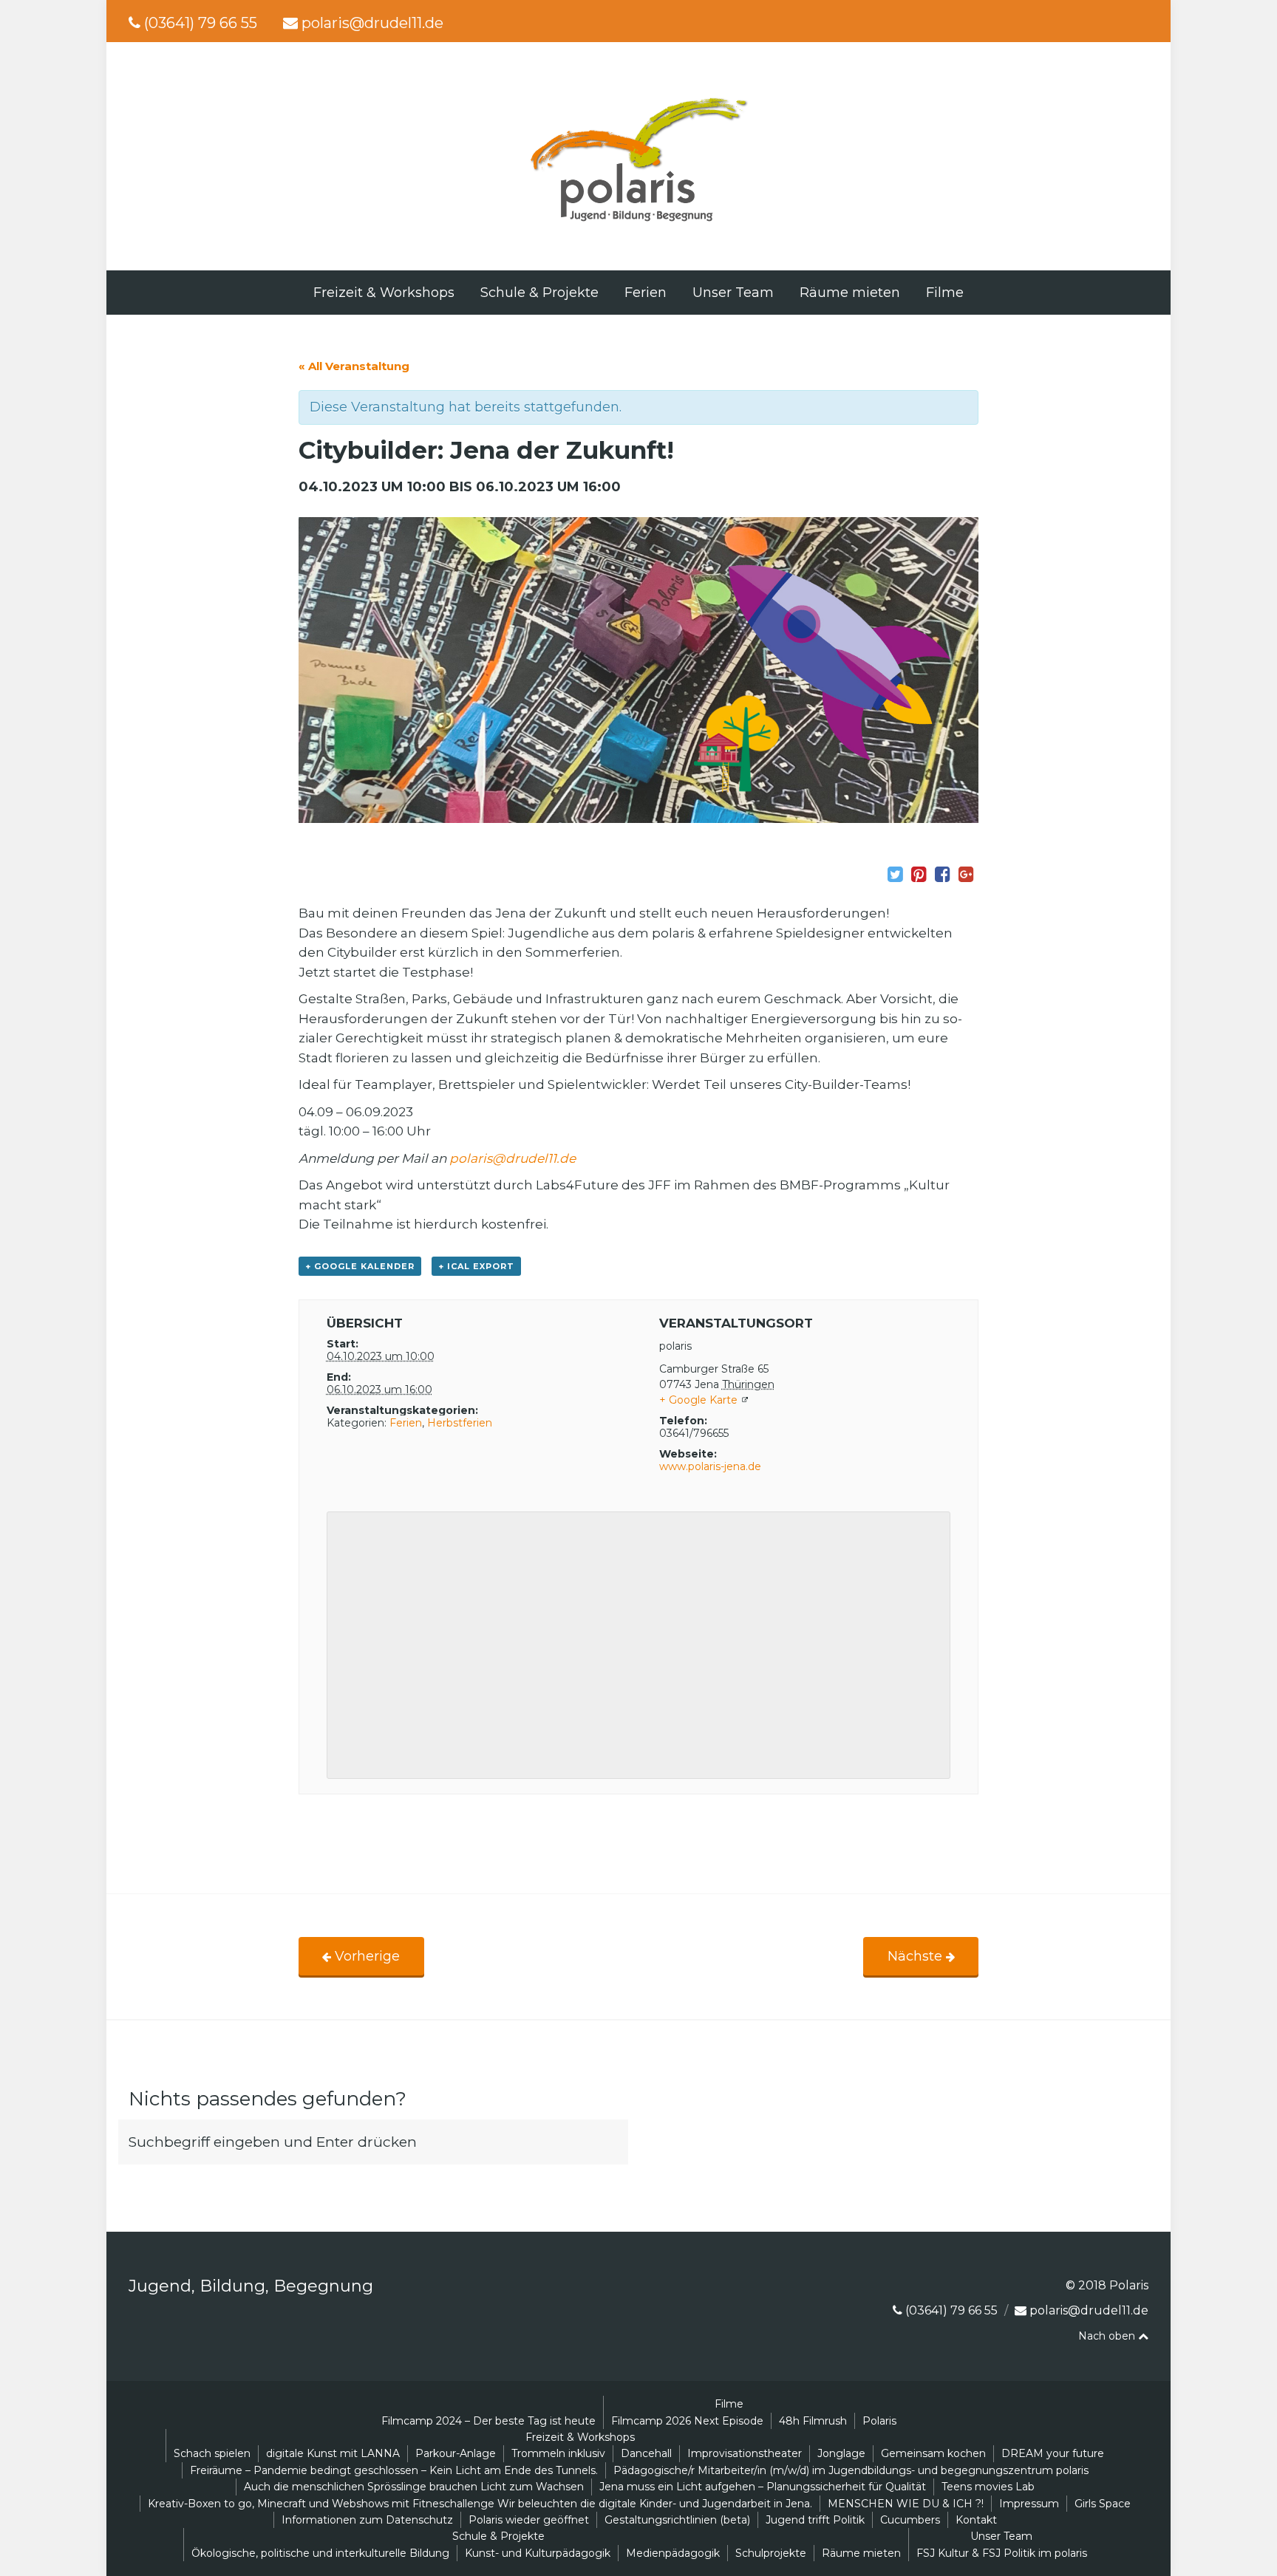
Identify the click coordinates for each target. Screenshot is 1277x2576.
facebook (1122, 23)
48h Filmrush (813, 2421)
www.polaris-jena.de (710, 1466)
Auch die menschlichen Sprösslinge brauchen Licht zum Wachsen (414, 2487)
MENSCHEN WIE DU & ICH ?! (906, 2504)
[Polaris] (638, 223)
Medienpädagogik (673, 2553)
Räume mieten (850, 293)
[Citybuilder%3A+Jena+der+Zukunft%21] (895, 875)
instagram (1146, 23)
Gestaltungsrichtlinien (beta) (677, 2520)
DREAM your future (1053, 2453)
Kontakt (976, 2520)
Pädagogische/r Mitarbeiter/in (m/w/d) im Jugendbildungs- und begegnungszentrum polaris (851, 2470)
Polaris (879, 2421)
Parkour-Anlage (456, 2453)
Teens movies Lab (988, 2487)
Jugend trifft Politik (815, 2520)
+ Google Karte (698, 1400)
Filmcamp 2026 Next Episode (687, 2421)
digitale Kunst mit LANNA (333, 2453)
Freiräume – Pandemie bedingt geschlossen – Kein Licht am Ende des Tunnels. (394, 2470)
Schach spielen (212, 2453)
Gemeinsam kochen (933, 2453)
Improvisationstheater (745, 2453)
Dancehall (646, 2453)
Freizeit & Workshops (384, 293)
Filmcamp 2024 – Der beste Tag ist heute (488, 2421)
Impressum (1029, 2504)
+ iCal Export (476, 1266)
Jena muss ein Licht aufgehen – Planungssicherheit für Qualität (763, 2487)
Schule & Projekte (539, 293)
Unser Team (733, 293)
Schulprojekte (771, 2553)
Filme (945, 293)
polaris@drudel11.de (372, 23)
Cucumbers (910, 2520)
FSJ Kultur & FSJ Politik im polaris (1002, 2553)
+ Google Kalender (360, 1266)
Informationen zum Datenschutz (367, 2520)
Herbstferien (460, 1423)
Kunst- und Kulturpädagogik (538, 2553)
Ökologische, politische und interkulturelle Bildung (320, 2553)
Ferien (646, 293)
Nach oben (1108, 2336)
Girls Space (1103, 2504)
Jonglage (841, 2453)
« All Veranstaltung (354, 366)
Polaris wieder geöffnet (529, 2520)
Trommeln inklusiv (558, 2453)
